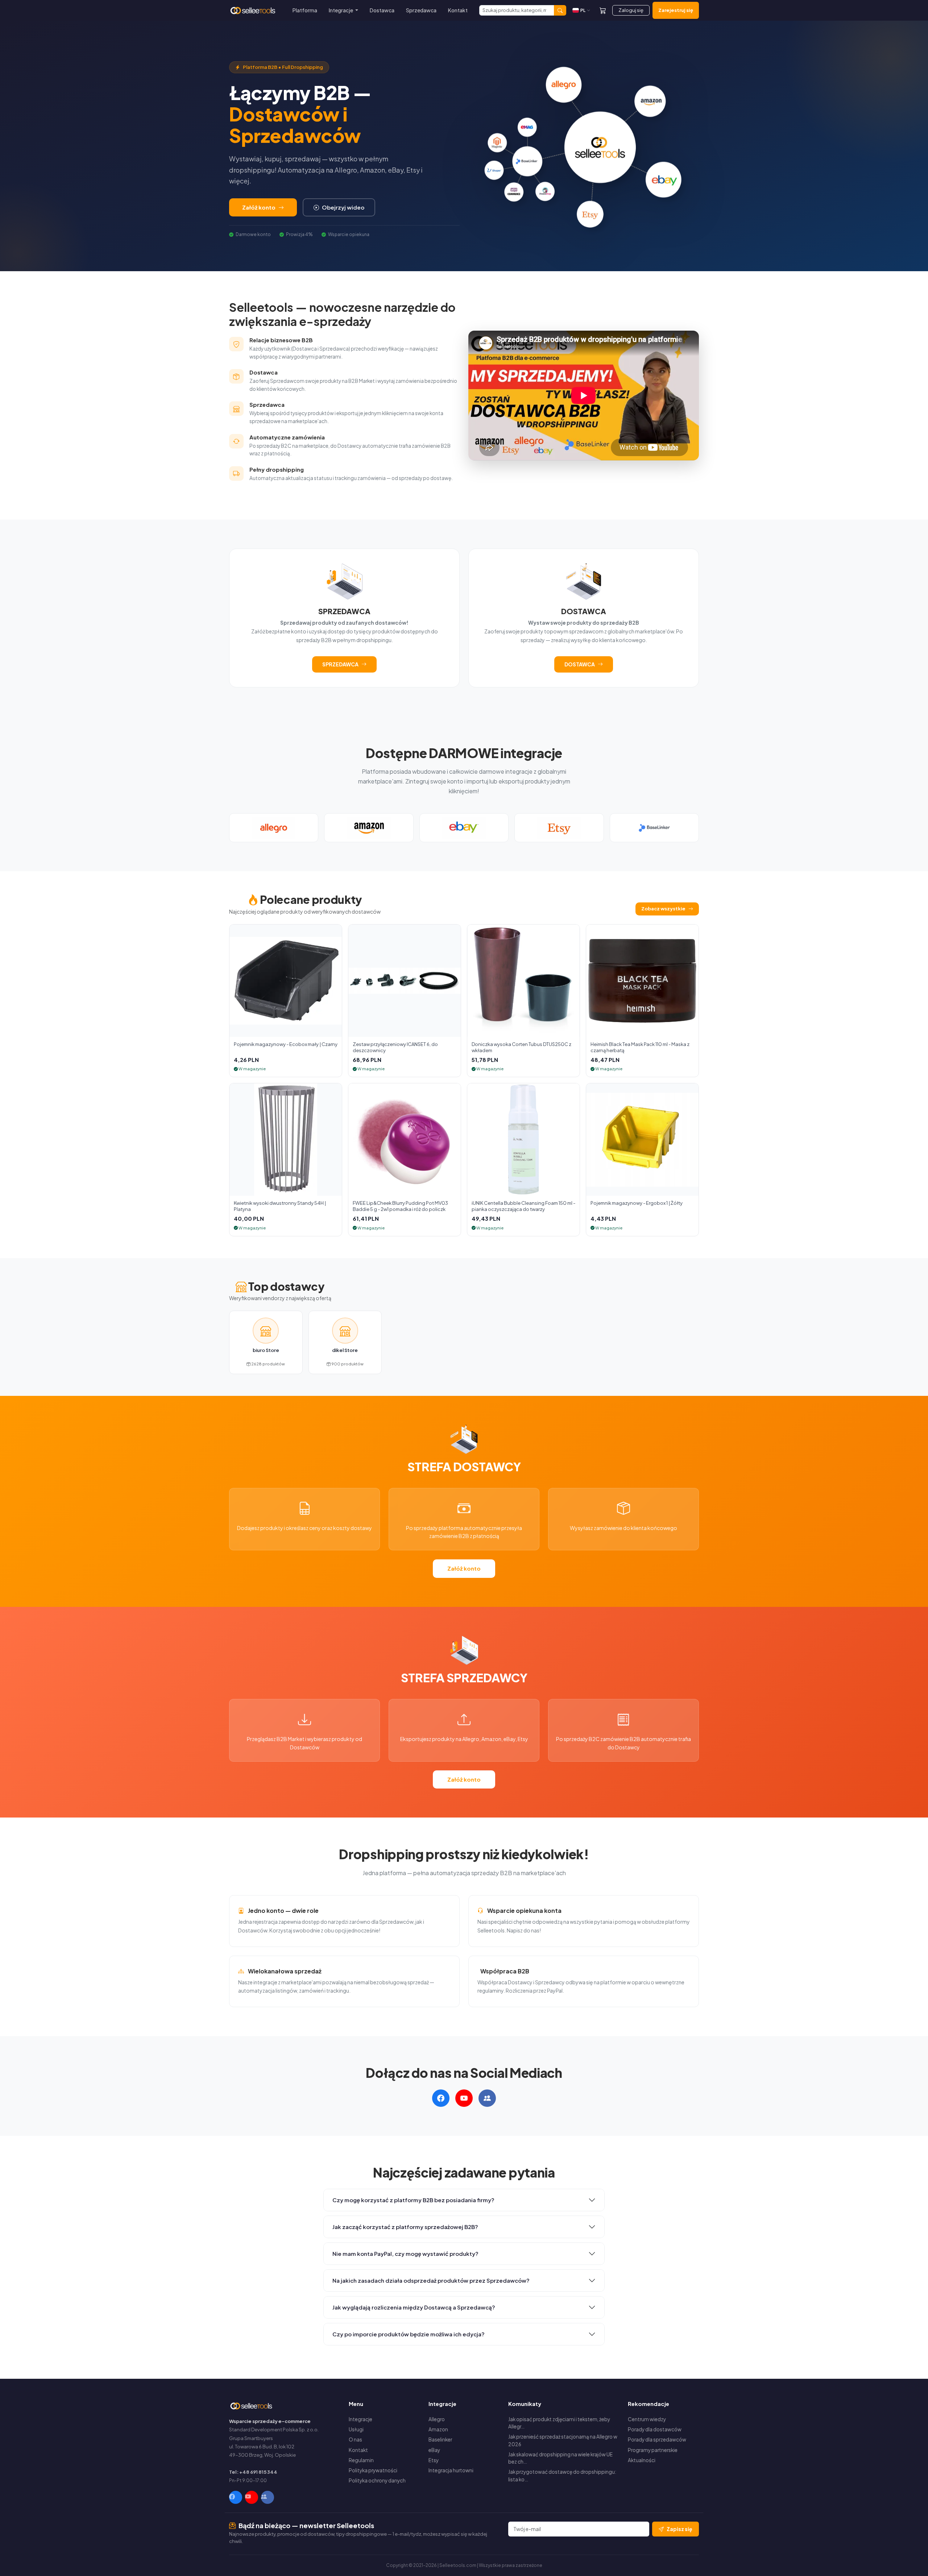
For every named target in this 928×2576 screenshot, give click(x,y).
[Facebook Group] (268, 2497)
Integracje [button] (341, 10)
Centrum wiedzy (647, 2419)
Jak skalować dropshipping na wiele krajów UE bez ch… (560, 2458)
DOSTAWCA (580, 664)
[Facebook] (236, 2497)
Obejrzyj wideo (343, 207)
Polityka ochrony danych (377, 2480)
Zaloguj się (631, 10)
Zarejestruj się (676, 10)
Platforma (305, 10)
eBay (434, 2450)
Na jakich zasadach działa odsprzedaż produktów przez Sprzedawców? (431, 2280)
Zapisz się (680, 2529)
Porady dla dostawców (655, 2429)
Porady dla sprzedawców (657, 2439)
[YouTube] (252, 2497)
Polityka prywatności (373, 2470)
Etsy (434, 2460)
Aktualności (642, 2460)
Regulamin (361, 2460)
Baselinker (440, 2439)
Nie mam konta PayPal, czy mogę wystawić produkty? (405, 2254)
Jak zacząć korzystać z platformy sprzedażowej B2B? (405, 2227)
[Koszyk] (603, 10)
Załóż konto (259, 207)
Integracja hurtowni (451, 2470)
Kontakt (458, 10)
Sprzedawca (421, 10)
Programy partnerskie (653, 2450)
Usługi (356, 2429)
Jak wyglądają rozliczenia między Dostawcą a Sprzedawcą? (414, 2307)
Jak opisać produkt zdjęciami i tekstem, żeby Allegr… (559, 2423)
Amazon (438, 2429)
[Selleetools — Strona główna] (254, 11)
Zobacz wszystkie (663, 909)
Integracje (361, 2419)
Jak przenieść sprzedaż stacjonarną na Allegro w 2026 (563, 2440)
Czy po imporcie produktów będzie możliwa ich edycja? (409, 2334)
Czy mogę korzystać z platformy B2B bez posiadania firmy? (413, 2200)
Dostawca (382, 10)
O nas (355, 2439)
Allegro (437, 2419)
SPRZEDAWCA (340, 664)
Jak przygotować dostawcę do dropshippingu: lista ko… (562, 2475)
